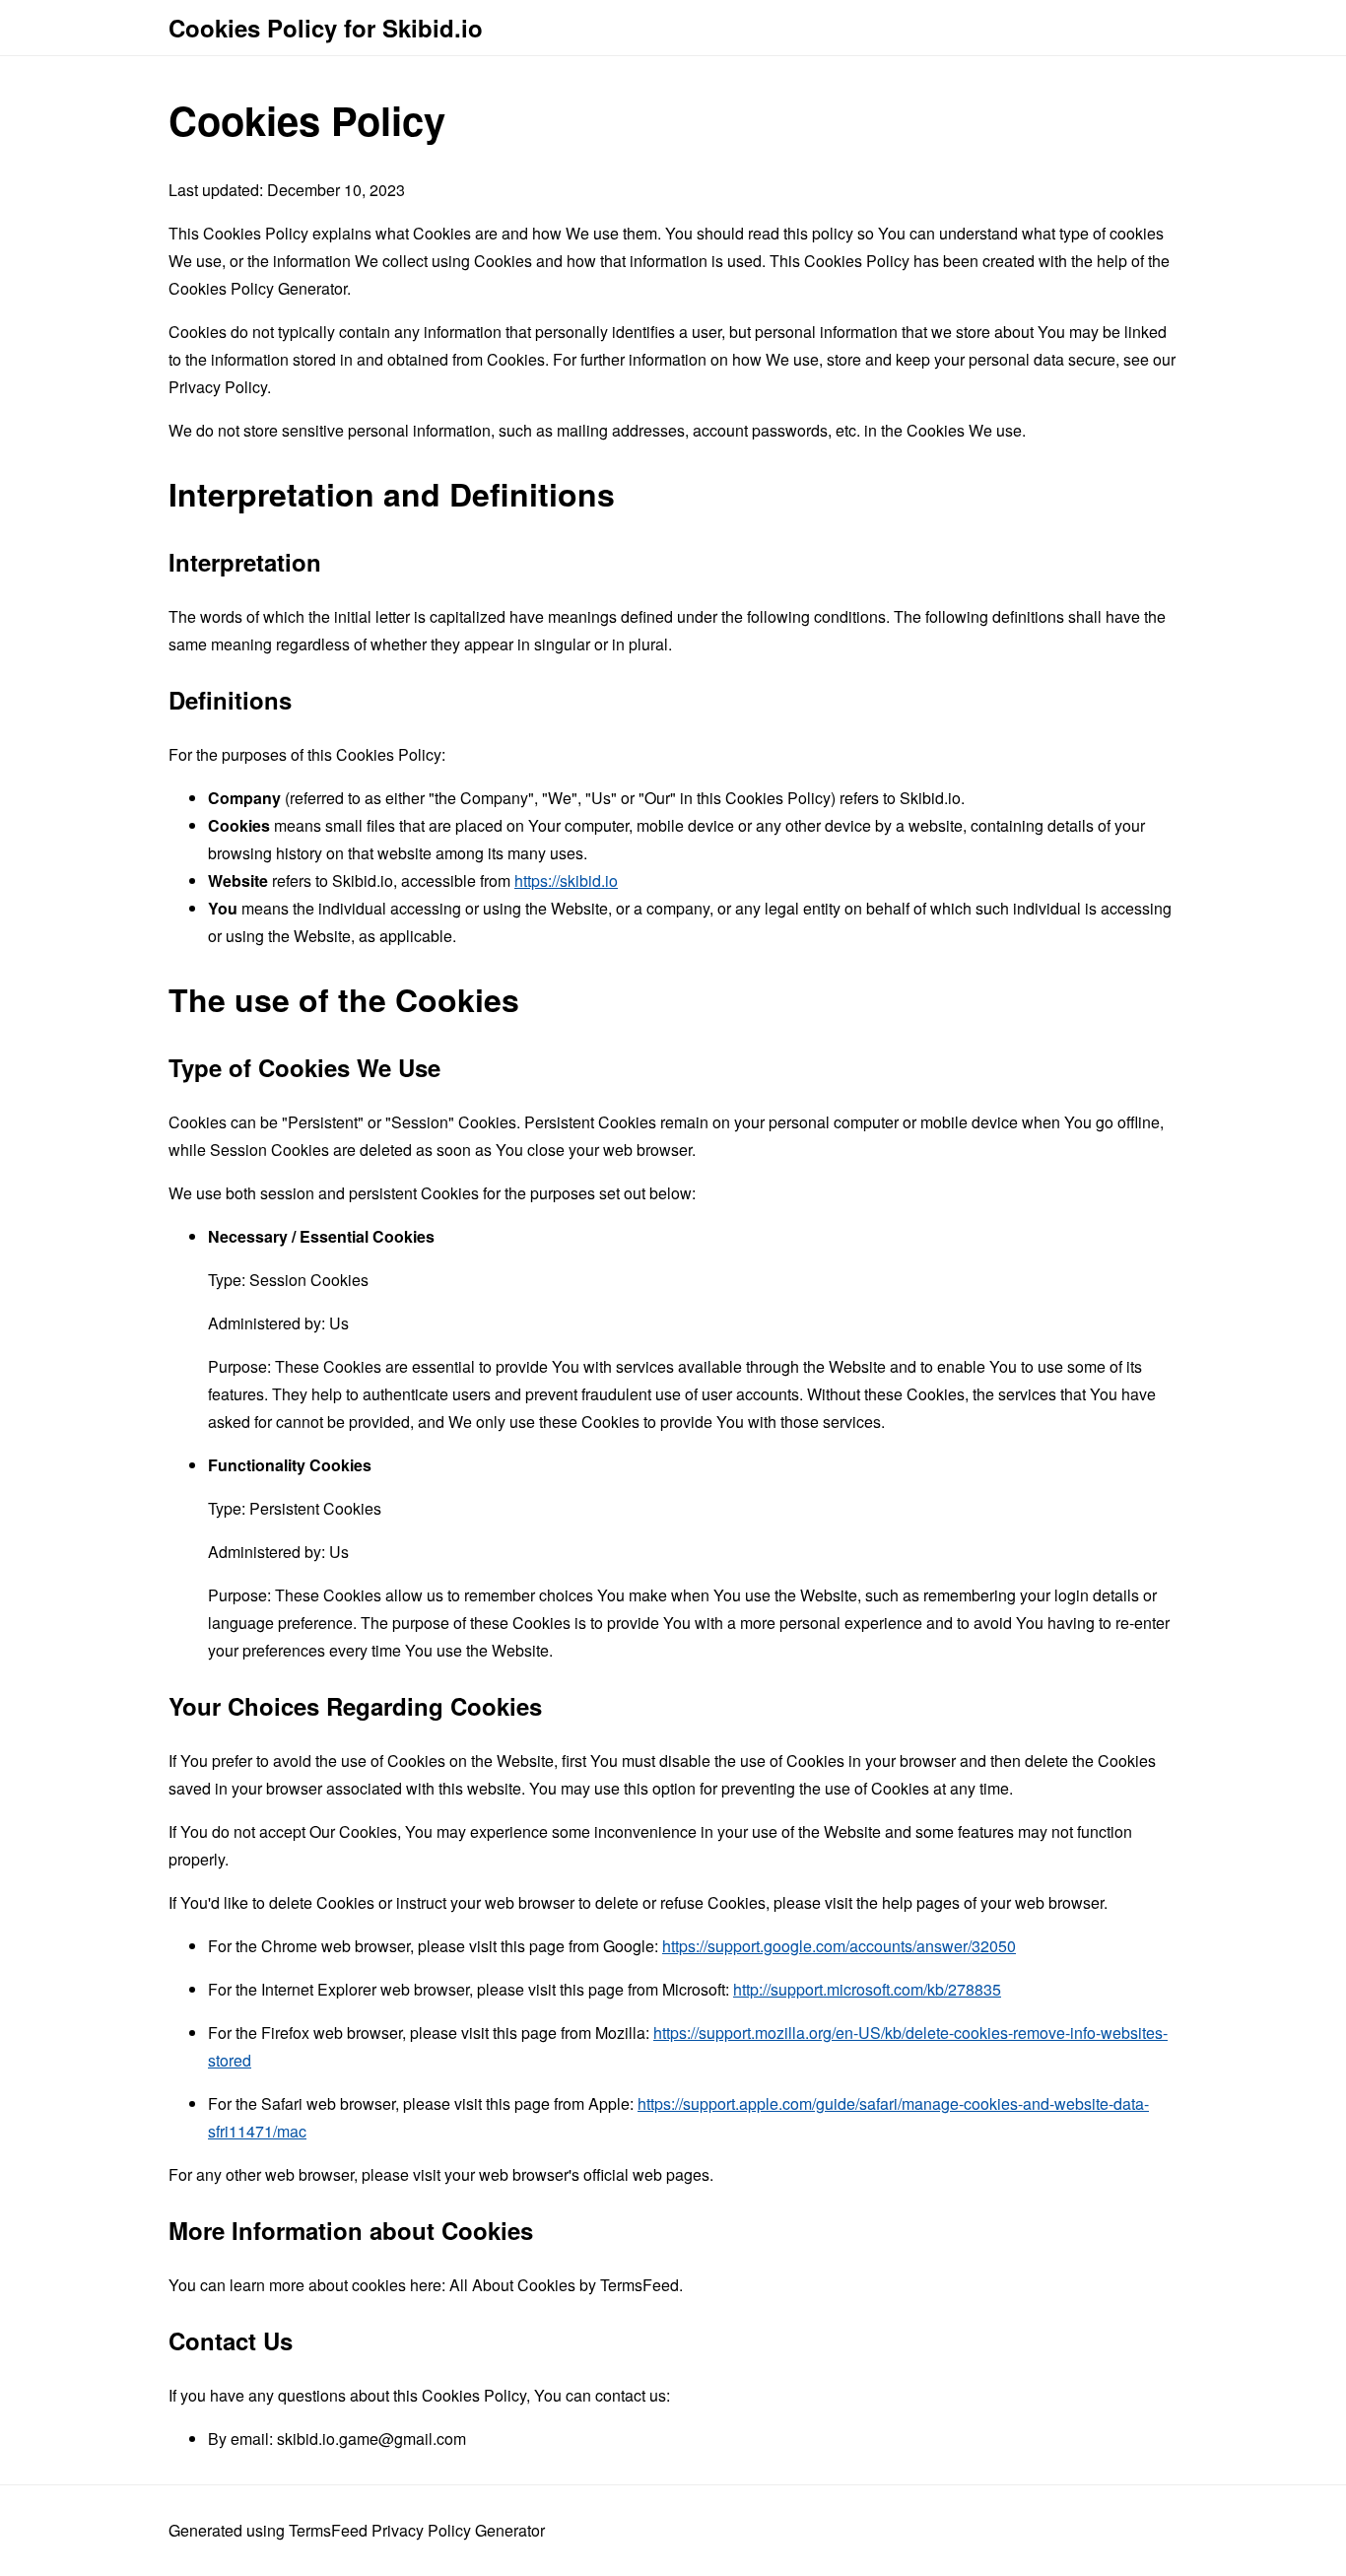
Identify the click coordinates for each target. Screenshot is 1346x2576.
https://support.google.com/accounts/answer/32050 (839, 1946)
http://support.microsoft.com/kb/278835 (867, 1989)
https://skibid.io (566, 881)
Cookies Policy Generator (258, 288)
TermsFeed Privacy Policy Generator (417, 2530)
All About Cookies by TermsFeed (564, 2285)
